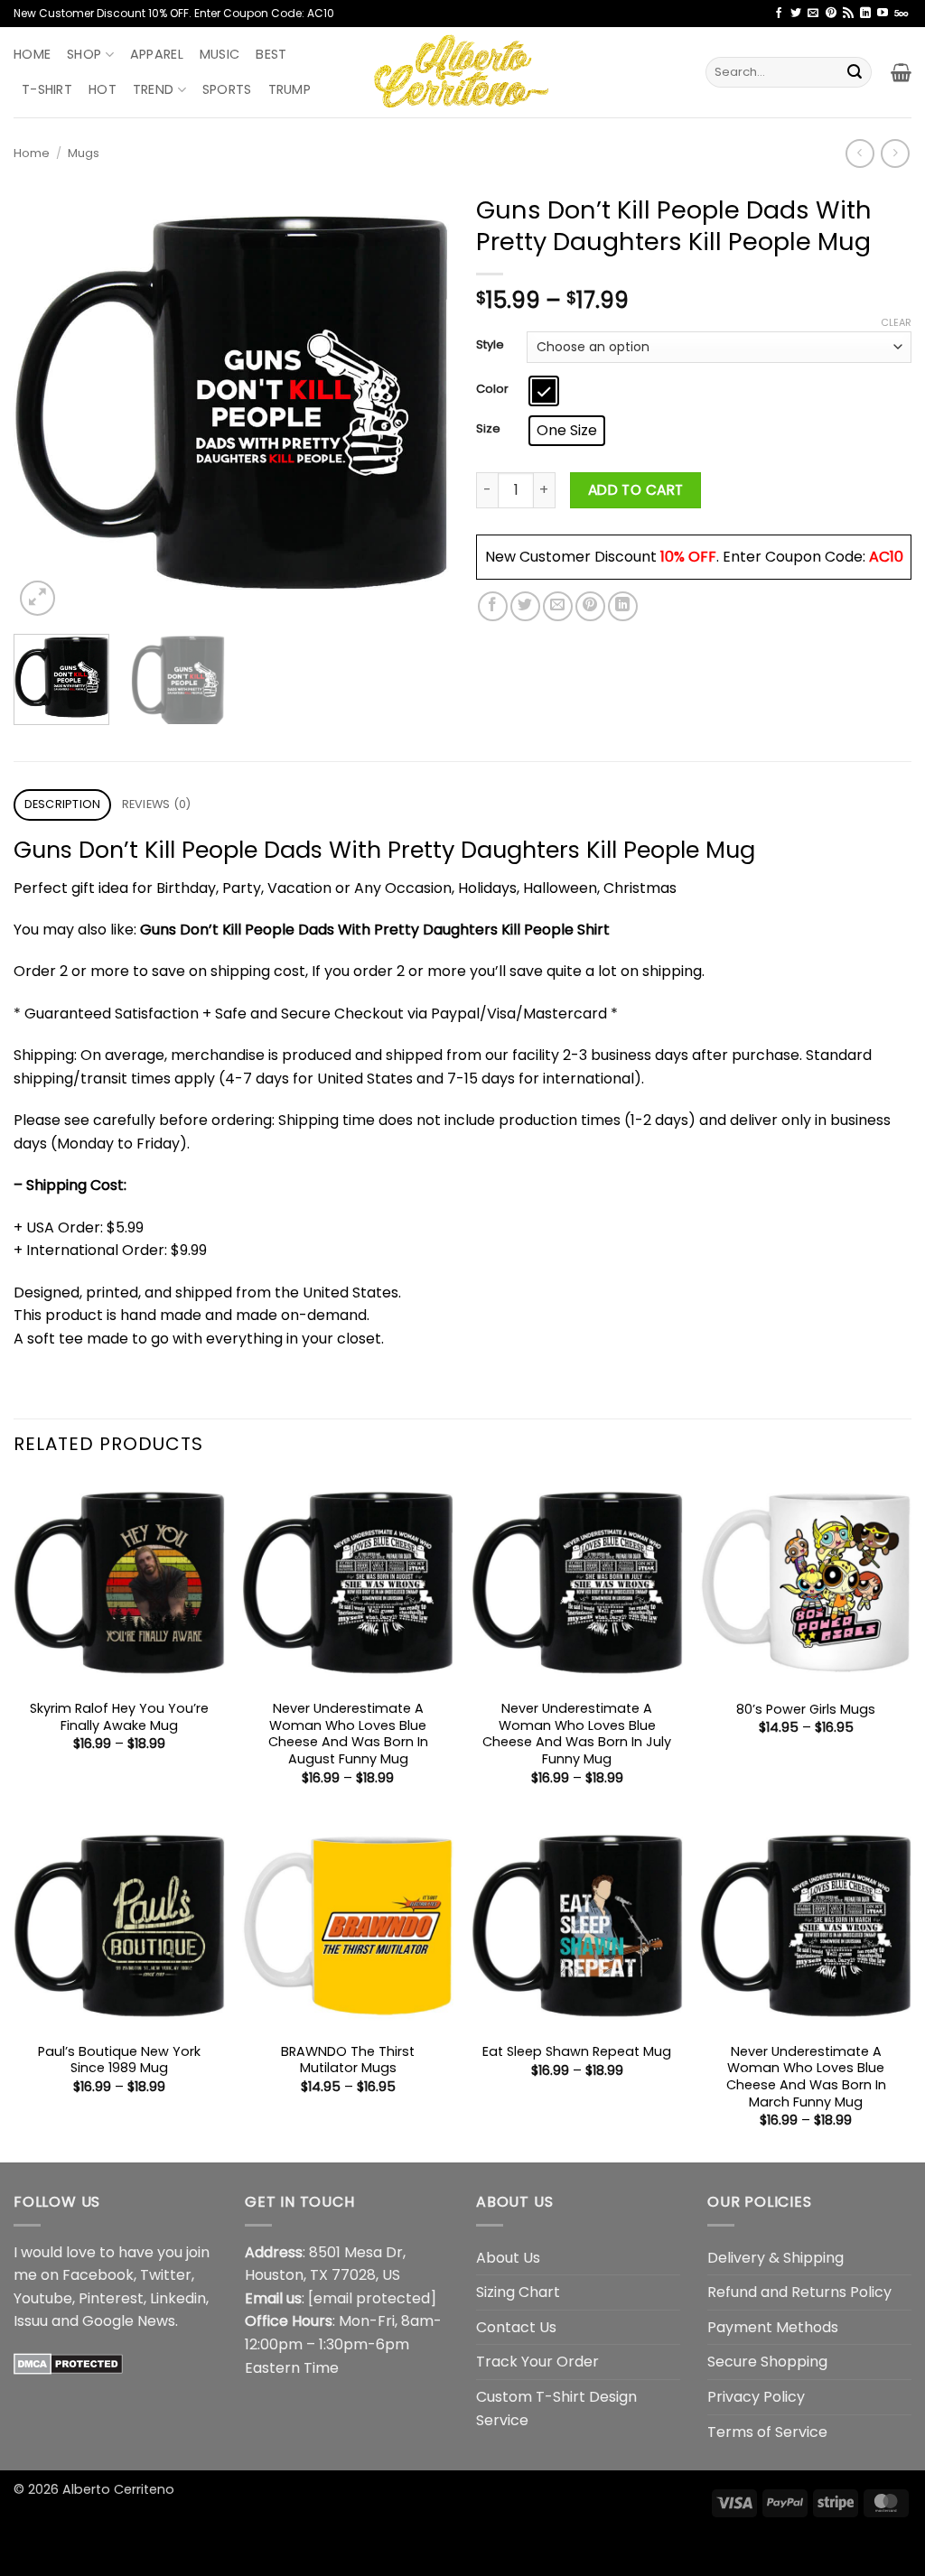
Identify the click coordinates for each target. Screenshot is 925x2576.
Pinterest (111, 2298)
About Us (508, 2258)
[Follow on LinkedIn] (865, 14)
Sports (227, 89)
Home (32, 54)
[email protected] (372, 2298)
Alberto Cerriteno (118, 2489)
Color (492, 389)
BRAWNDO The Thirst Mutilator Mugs (348, 2060)
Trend (153, 89)
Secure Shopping (767, 2362)
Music (220, 54)
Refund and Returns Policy (799, 2292)
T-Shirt (47, 89)
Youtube (43, 2298)
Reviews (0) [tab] (157, 804)
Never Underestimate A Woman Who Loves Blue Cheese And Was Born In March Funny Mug (806, 2077)
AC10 (886, 557)
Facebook (98, 2275)
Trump (290, 89)
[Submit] (855, 72)
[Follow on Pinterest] (831, 14)
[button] (901, 72)
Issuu (31, 2321)
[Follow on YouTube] (883, 14)
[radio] (544, 391)
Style (490, 345)
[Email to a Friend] (558, 606)
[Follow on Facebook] (779, 14)
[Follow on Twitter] (796, 14)
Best (271, 54)
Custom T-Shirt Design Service (556, 2409)
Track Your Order (537, 2362)
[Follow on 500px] (901, 14)
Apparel (157, 54)
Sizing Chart (518, 2292)
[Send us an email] (813, 14)
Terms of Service (767, 2432)
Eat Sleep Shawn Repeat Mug (577, 2052)
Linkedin (178, 2298)
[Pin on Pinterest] (590, 606)
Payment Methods (773, 2327)
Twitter (166, 2275)
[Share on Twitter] (525, 606)
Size (488, 429)
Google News (129, 2321)
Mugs (84, 153)
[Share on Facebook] (493, 606)
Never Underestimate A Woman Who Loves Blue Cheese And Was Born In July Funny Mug (577, 1734)
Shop (84, 54)
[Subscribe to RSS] (848, 14)
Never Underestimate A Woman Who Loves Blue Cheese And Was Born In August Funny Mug (348, 1734)
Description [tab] (63, 804)
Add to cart (636, 490)
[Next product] (860, 153)
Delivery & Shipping (776, 2258)
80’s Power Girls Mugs (806, 1710)
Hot (103, 89)
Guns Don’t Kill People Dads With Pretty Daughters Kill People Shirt (375, 930)
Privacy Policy (756, 2397)
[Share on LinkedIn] (623, 606)
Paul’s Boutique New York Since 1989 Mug (119, 2060)
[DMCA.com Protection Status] (68, 2363)
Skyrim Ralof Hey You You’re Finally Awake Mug (119, 1717)
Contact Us (516, 2327)
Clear (896, 322)
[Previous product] (895, 153)
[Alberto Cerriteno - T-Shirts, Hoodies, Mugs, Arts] (462, 72)
